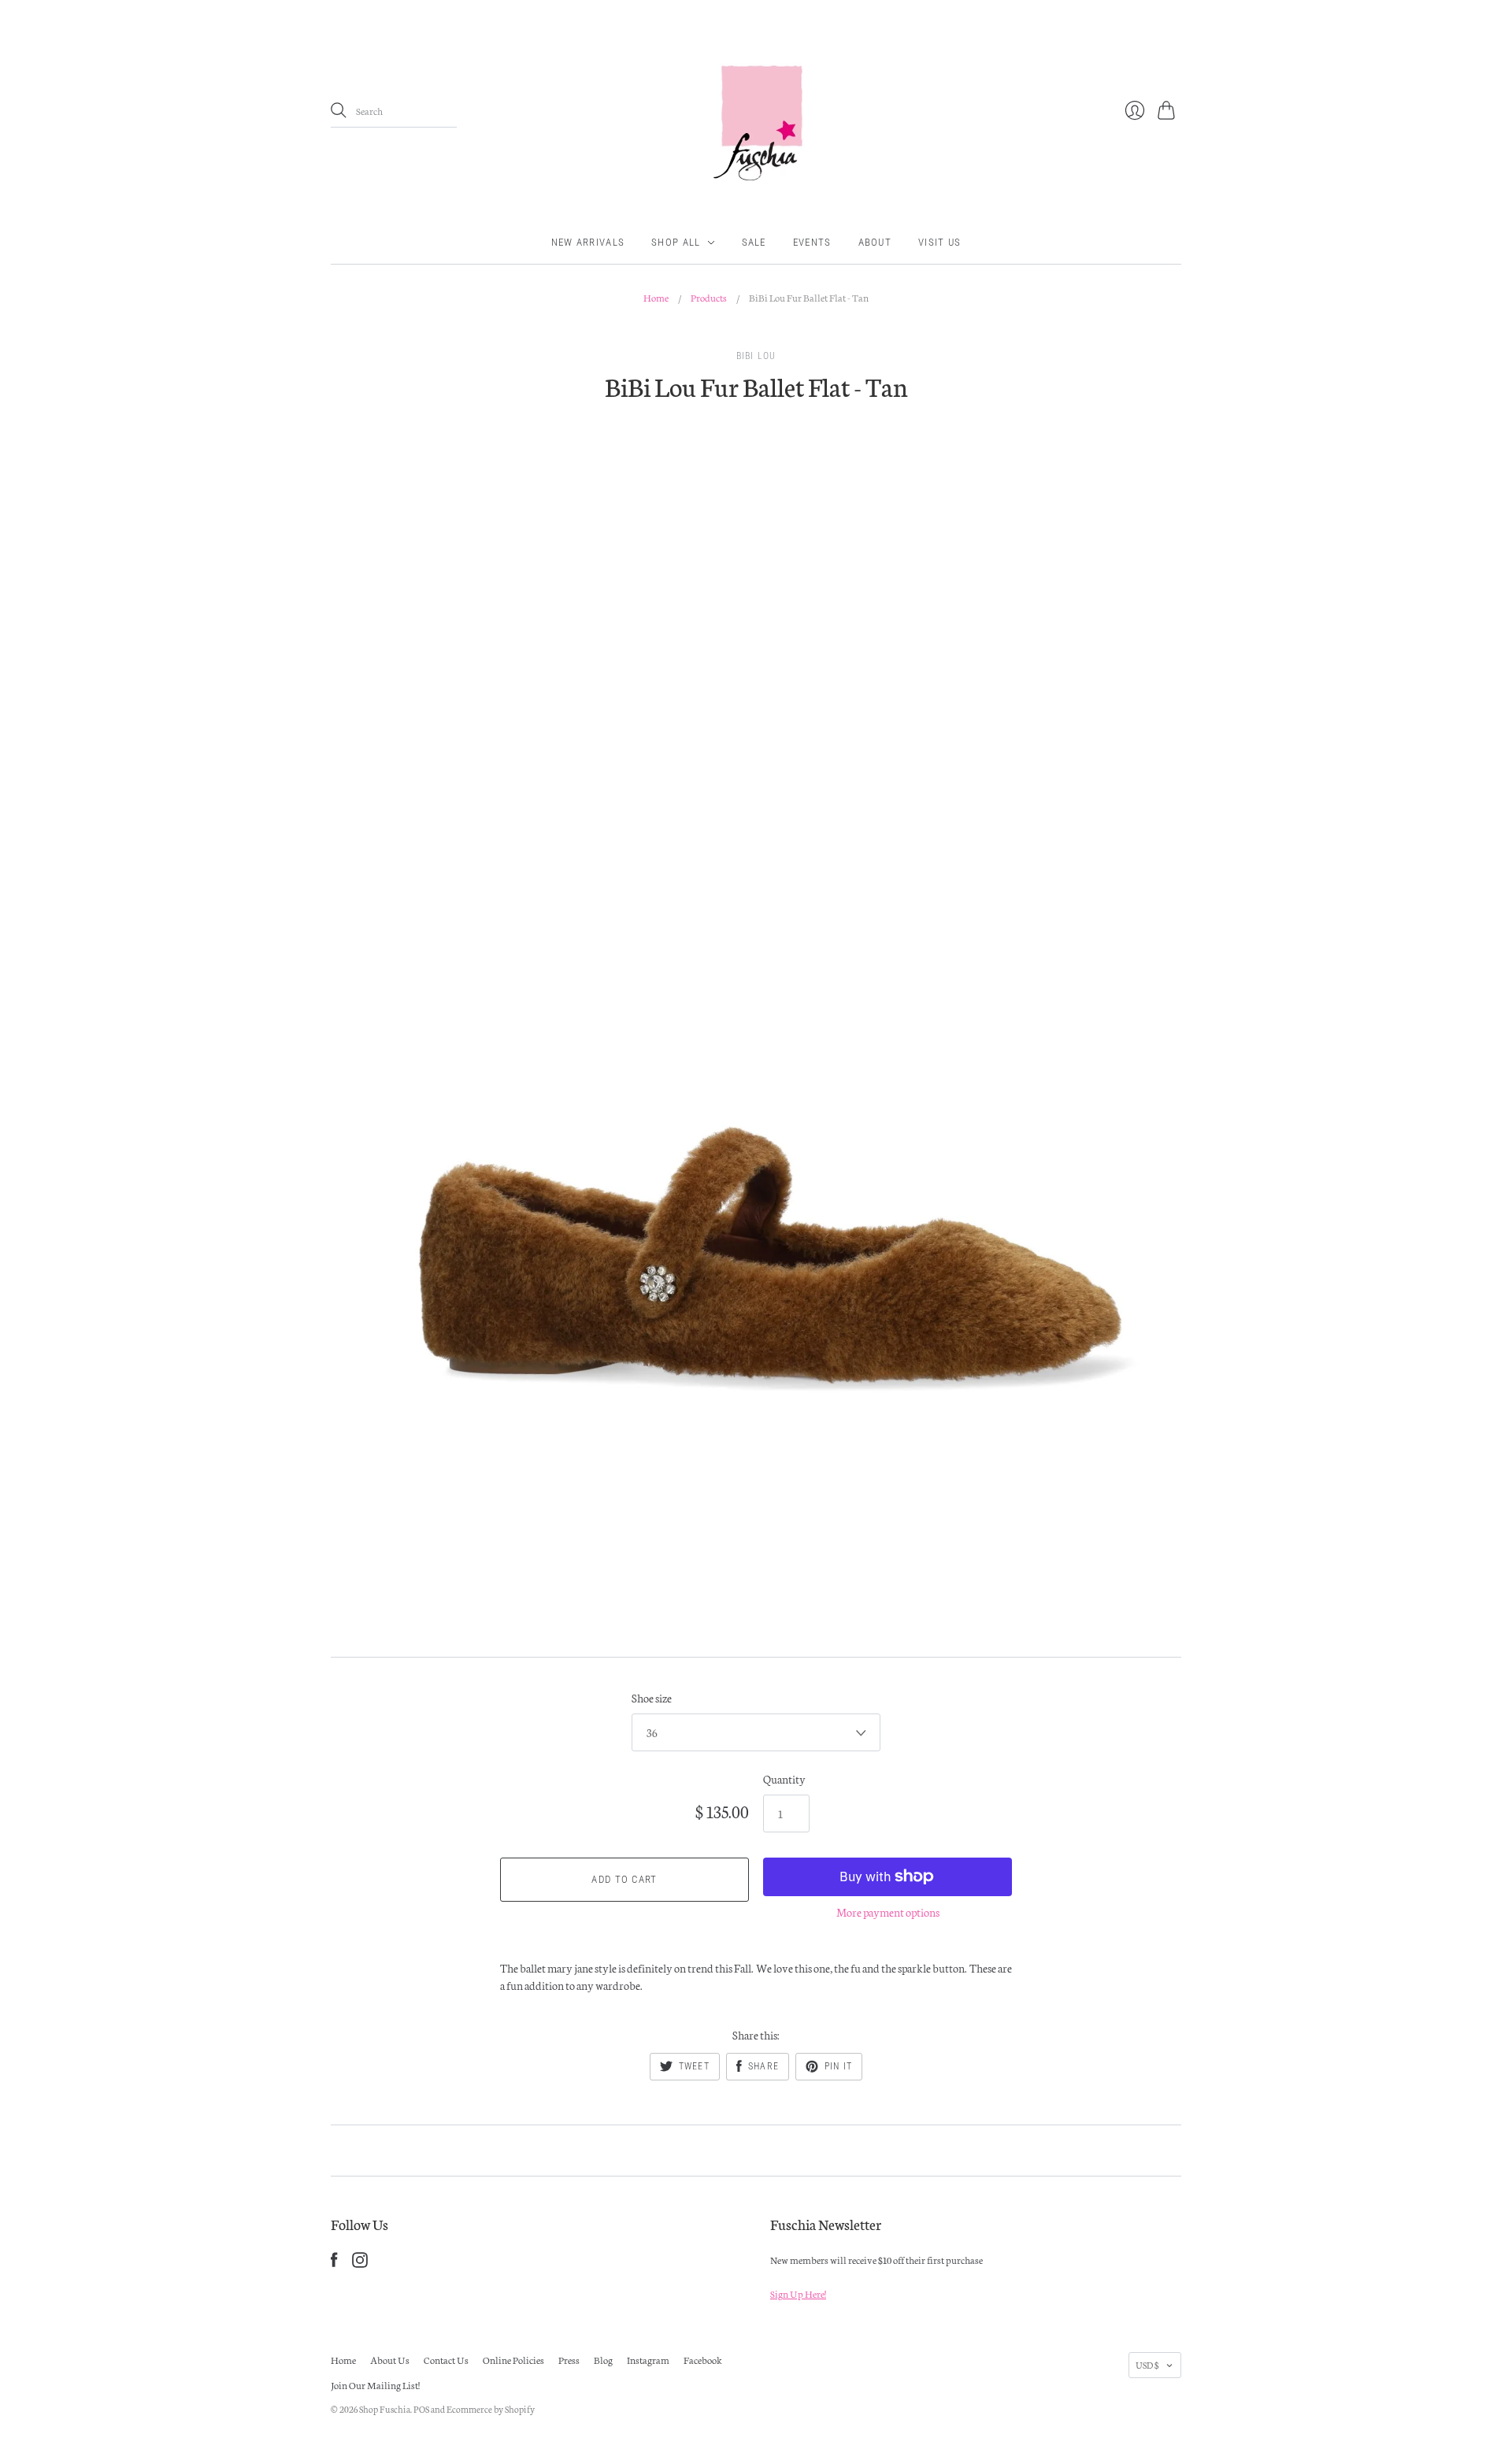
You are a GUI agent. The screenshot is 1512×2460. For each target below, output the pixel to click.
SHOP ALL (676, 242)
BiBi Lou (756, 356)
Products (709, 297)
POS (421, 2409)
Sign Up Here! (798, 2293)
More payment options (888, 1912)
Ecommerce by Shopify (491, 2409)
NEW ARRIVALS (588, 242)
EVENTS (812, 242)
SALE (754, 242)
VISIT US (939, 242)
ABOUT (875, 242)
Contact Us (446, 2360)
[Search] (339, 110)
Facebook (703, 2360)
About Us (390, 2360)
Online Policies (513, 2360)
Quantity (784, 1779)
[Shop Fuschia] (756, 111)
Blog (603, 2360)
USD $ (1147, 2365)
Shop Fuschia (385, 2409)
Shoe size (652, 1698)
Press (569, 2360)
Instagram (648, 2360)
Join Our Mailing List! (375, 2385)
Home (656, 297)
